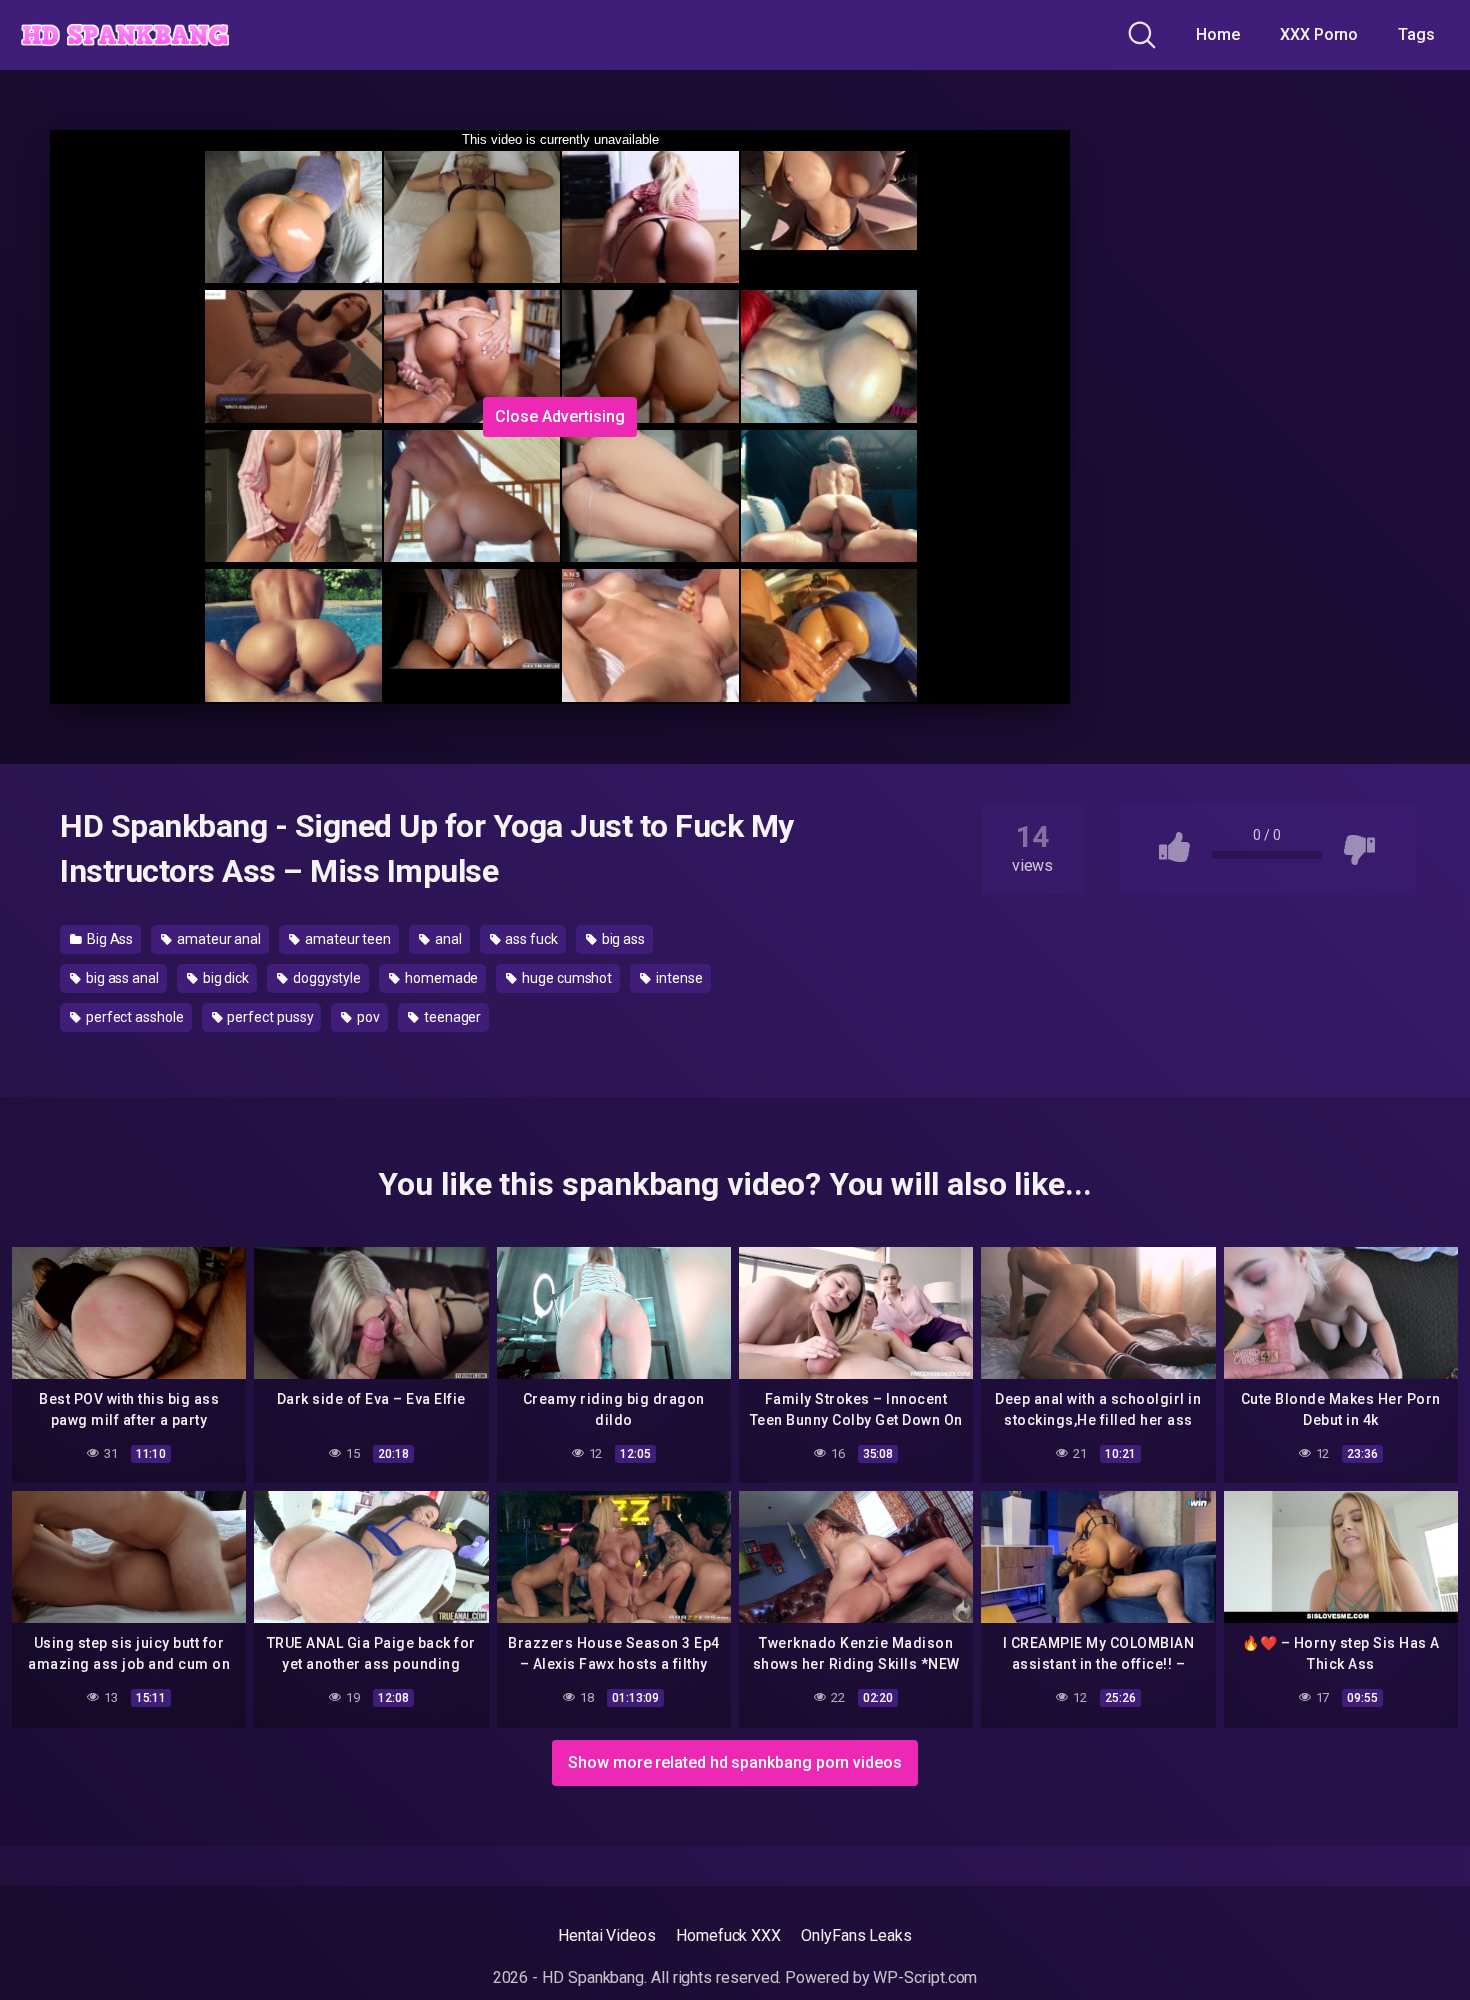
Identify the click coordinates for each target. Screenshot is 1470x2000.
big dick (224, 978)
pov (367, 1017)
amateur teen (346, 939)
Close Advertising (560, 416)
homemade (440, 978)
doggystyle (325, 978)
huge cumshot (565, 978)
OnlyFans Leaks (856, 1935)
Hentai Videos (607, 1935)
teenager (451, 1017)
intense (677, 978)
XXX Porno (1319, 34)
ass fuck (530, 939)
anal (447, 939)
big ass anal (121, 978)
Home (1218, 34)
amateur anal (217, 939)
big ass (622, 939)
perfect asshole (133, 1017)
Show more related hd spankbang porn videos (735, 1762)
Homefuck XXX (728, 1935)
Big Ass (108, 939)
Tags (1416, 34)
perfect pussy (269, 1017)
